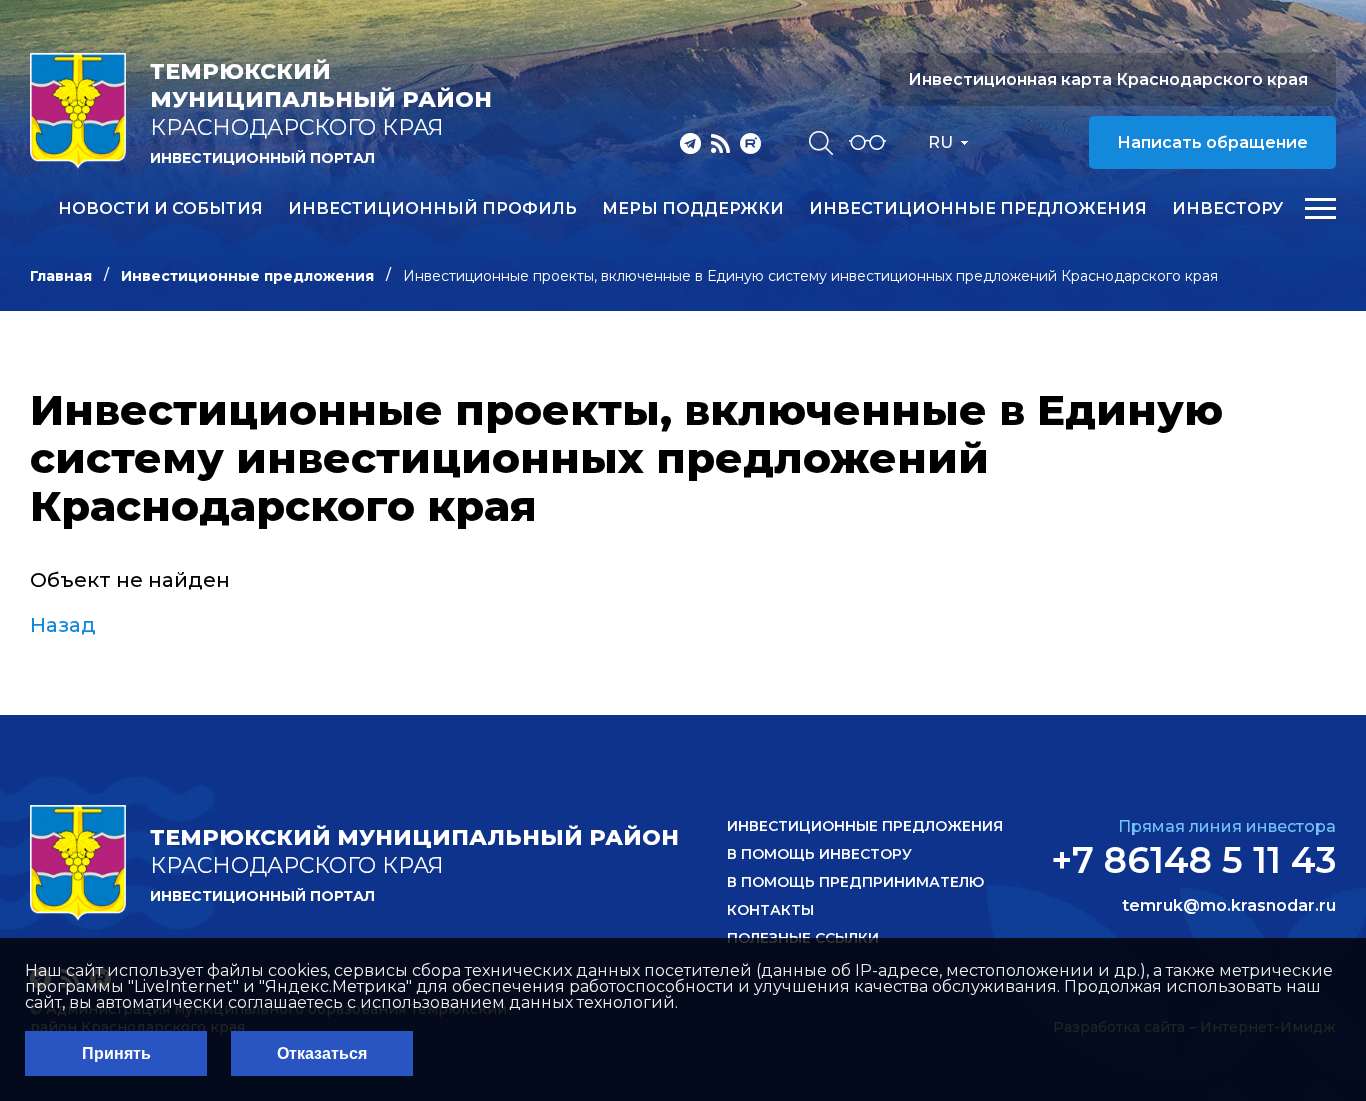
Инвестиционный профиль (432, 209)
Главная (61, 276)
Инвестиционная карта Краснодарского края (1108, 79)
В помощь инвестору (819, 854)
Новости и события (160, 209)
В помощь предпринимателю (855, 882)
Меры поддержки (693, 209)
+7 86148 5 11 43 (1193, 860)
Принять (116, 1053)
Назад (63, 625)
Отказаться (322, 1053)
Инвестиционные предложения (978, 209)
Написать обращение (1212, 142)
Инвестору (1227, 209)
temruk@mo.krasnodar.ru (1229, 906)
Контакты (770, 910)
